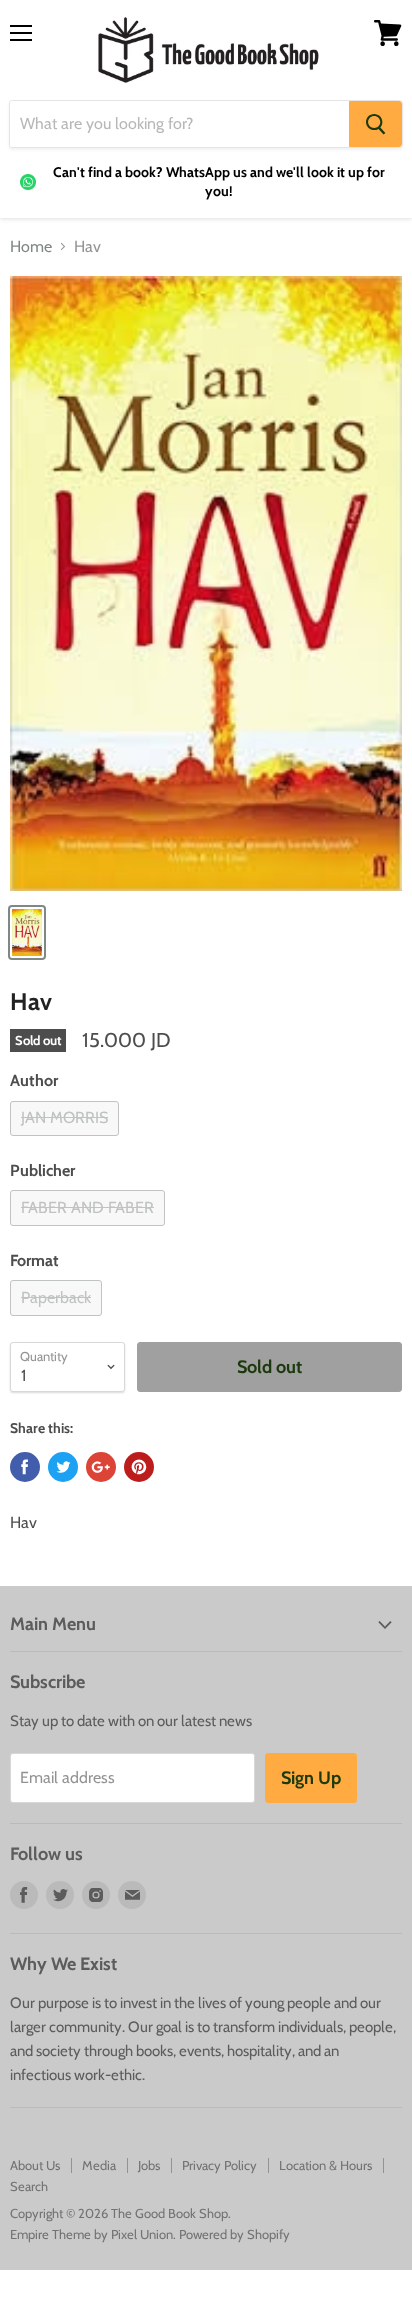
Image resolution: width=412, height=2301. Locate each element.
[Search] (375, 124)
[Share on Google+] (101, 1467)
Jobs (149, 2165)
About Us (35, 2165)
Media (99, 2165)
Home (31, 247)
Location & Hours (325, 2165)
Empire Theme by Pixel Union (91, 2234)
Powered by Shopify (234, 2234)
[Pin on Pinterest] (139, 1467)
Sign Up (311, 1778)
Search (29, 2186)
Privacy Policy (219, 2165)
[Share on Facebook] (25, 1467)
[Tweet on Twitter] (63, 1467)
